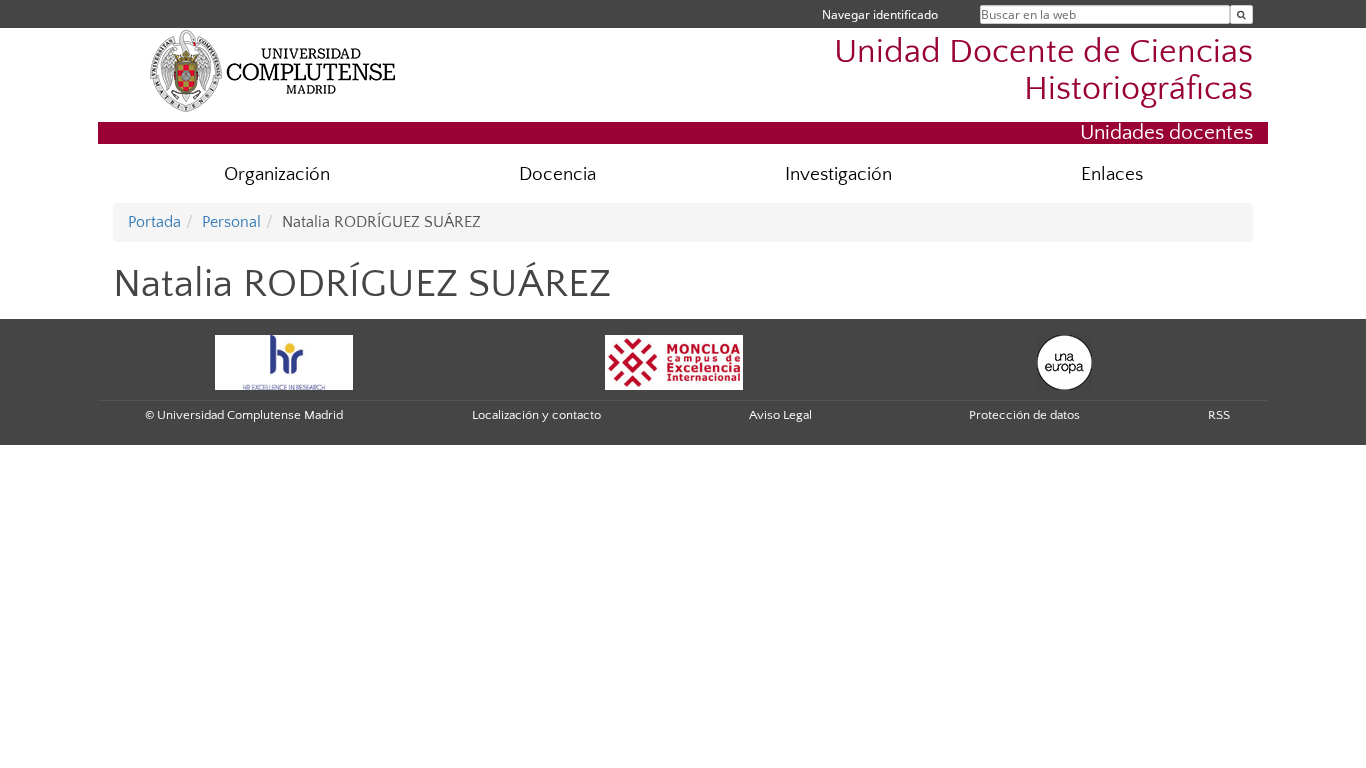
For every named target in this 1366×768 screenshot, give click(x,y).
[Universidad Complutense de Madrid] (273, 70)
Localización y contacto (536, 415)
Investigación (838, 174)
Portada (154, 222)
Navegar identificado (880, 14)
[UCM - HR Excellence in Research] (284, 361)
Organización (277, 174)
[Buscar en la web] (1241, 14)
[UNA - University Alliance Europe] (1064, 361)
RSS (1219, 415)
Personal (231, 222)
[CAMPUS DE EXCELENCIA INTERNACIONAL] (674, 361)
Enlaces (1112, 174)
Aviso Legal (780, 415)
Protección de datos (1024, 415)
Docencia (557, 174)
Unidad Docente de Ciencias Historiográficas (1043, 71)
